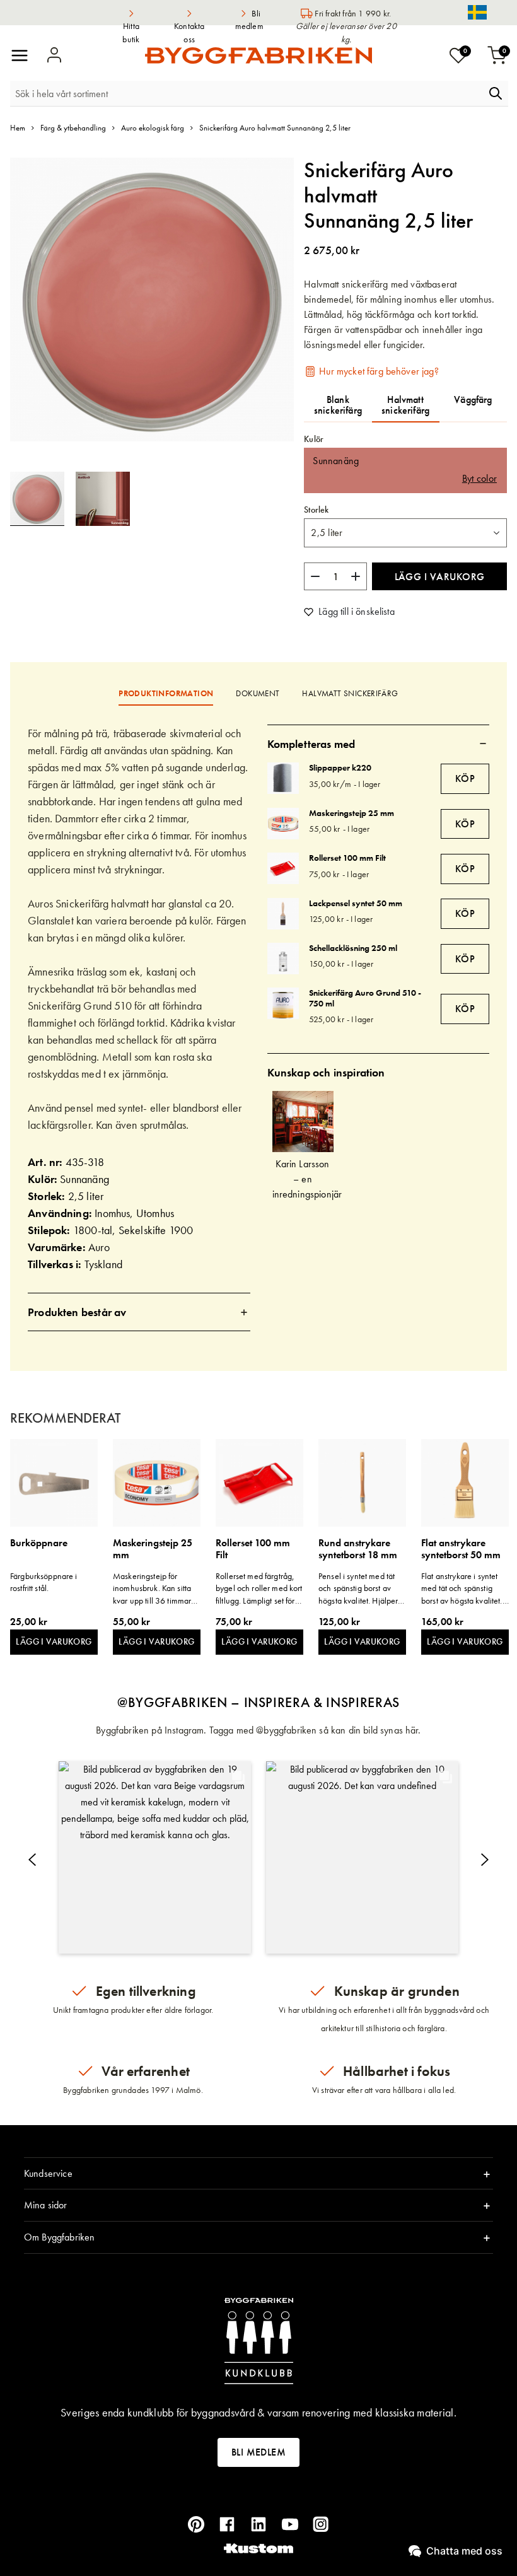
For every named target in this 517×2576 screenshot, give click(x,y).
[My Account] (54, 55)
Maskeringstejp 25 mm (351, 813)
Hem (18, 128)
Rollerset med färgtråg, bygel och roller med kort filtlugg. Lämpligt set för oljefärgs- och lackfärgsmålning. (259, 1589)
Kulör (314, 439)
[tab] (139, 1312)
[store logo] (258, 55)
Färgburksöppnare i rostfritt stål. (44, 1582)
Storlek (316, 510)
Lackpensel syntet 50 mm (356, 903)
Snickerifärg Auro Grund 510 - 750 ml (365, 998)
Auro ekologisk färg (153, 128)
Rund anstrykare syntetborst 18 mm (358, 1549)
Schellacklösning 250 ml (353, 948)
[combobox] (248, 93)
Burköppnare (39, 1543)
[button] (103, 499)
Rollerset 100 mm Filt (347, 858)
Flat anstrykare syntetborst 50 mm (461, 1549)
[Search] (496, 93)
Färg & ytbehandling (73, 128)
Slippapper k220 (340, 767)
